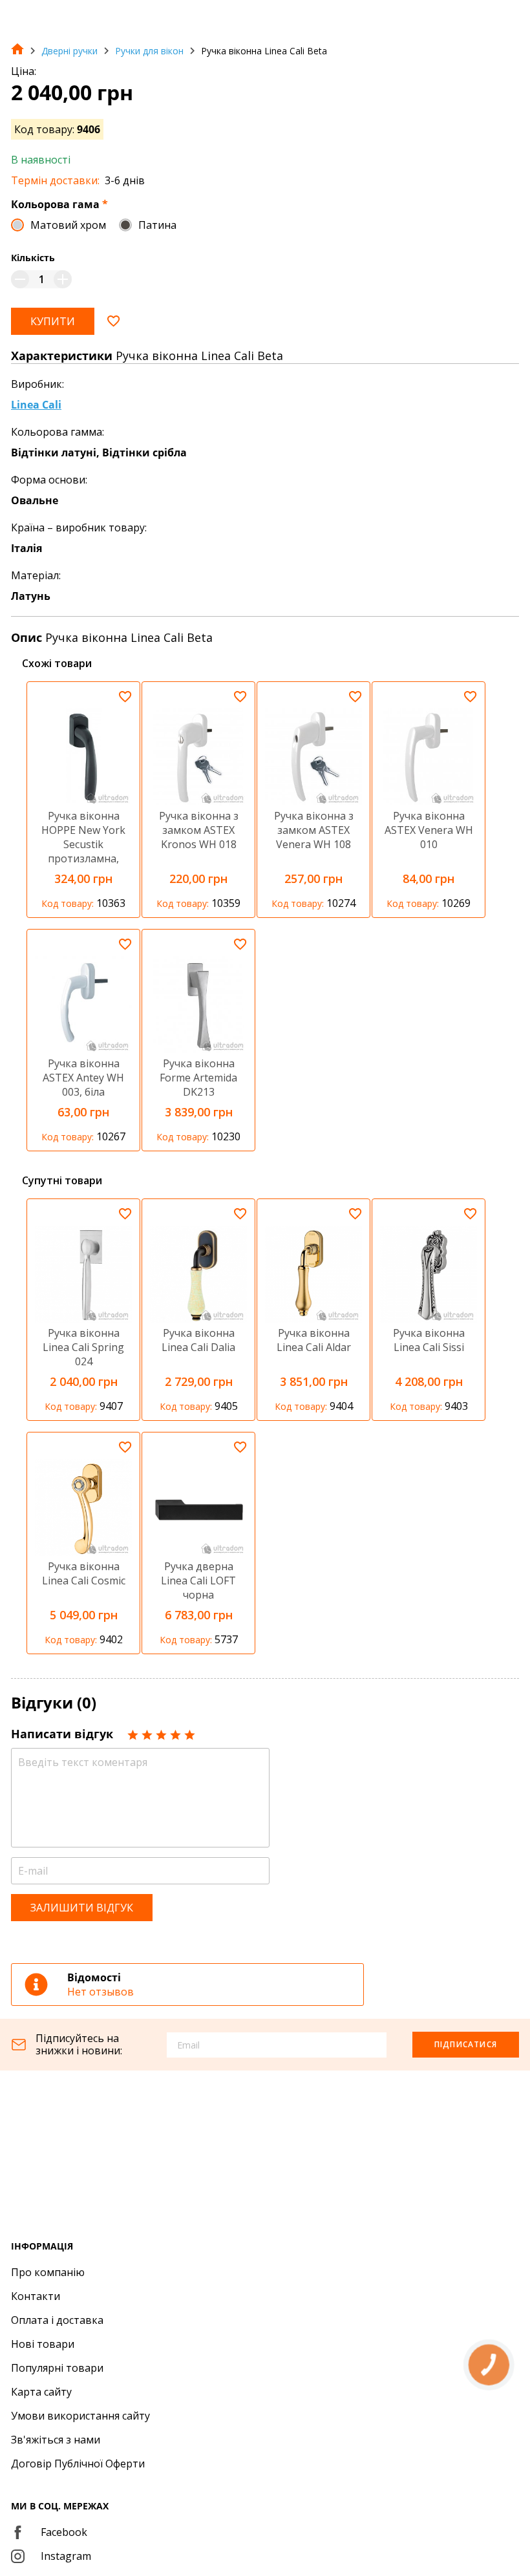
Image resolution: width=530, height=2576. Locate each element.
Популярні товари (57, 2368)
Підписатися (466, 2044)
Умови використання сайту (80, 2416)
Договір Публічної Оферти (78, 2464)
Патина (157, 225)
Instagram (66, 2556)
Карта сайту (41, 2392)
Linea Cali (36, 405)
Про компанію (48, 2272)
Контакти (36, 2296)
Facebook (64, 2532)
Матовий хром (68, 225)
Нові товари (43, 2344)
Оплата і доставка (57, 2320)
